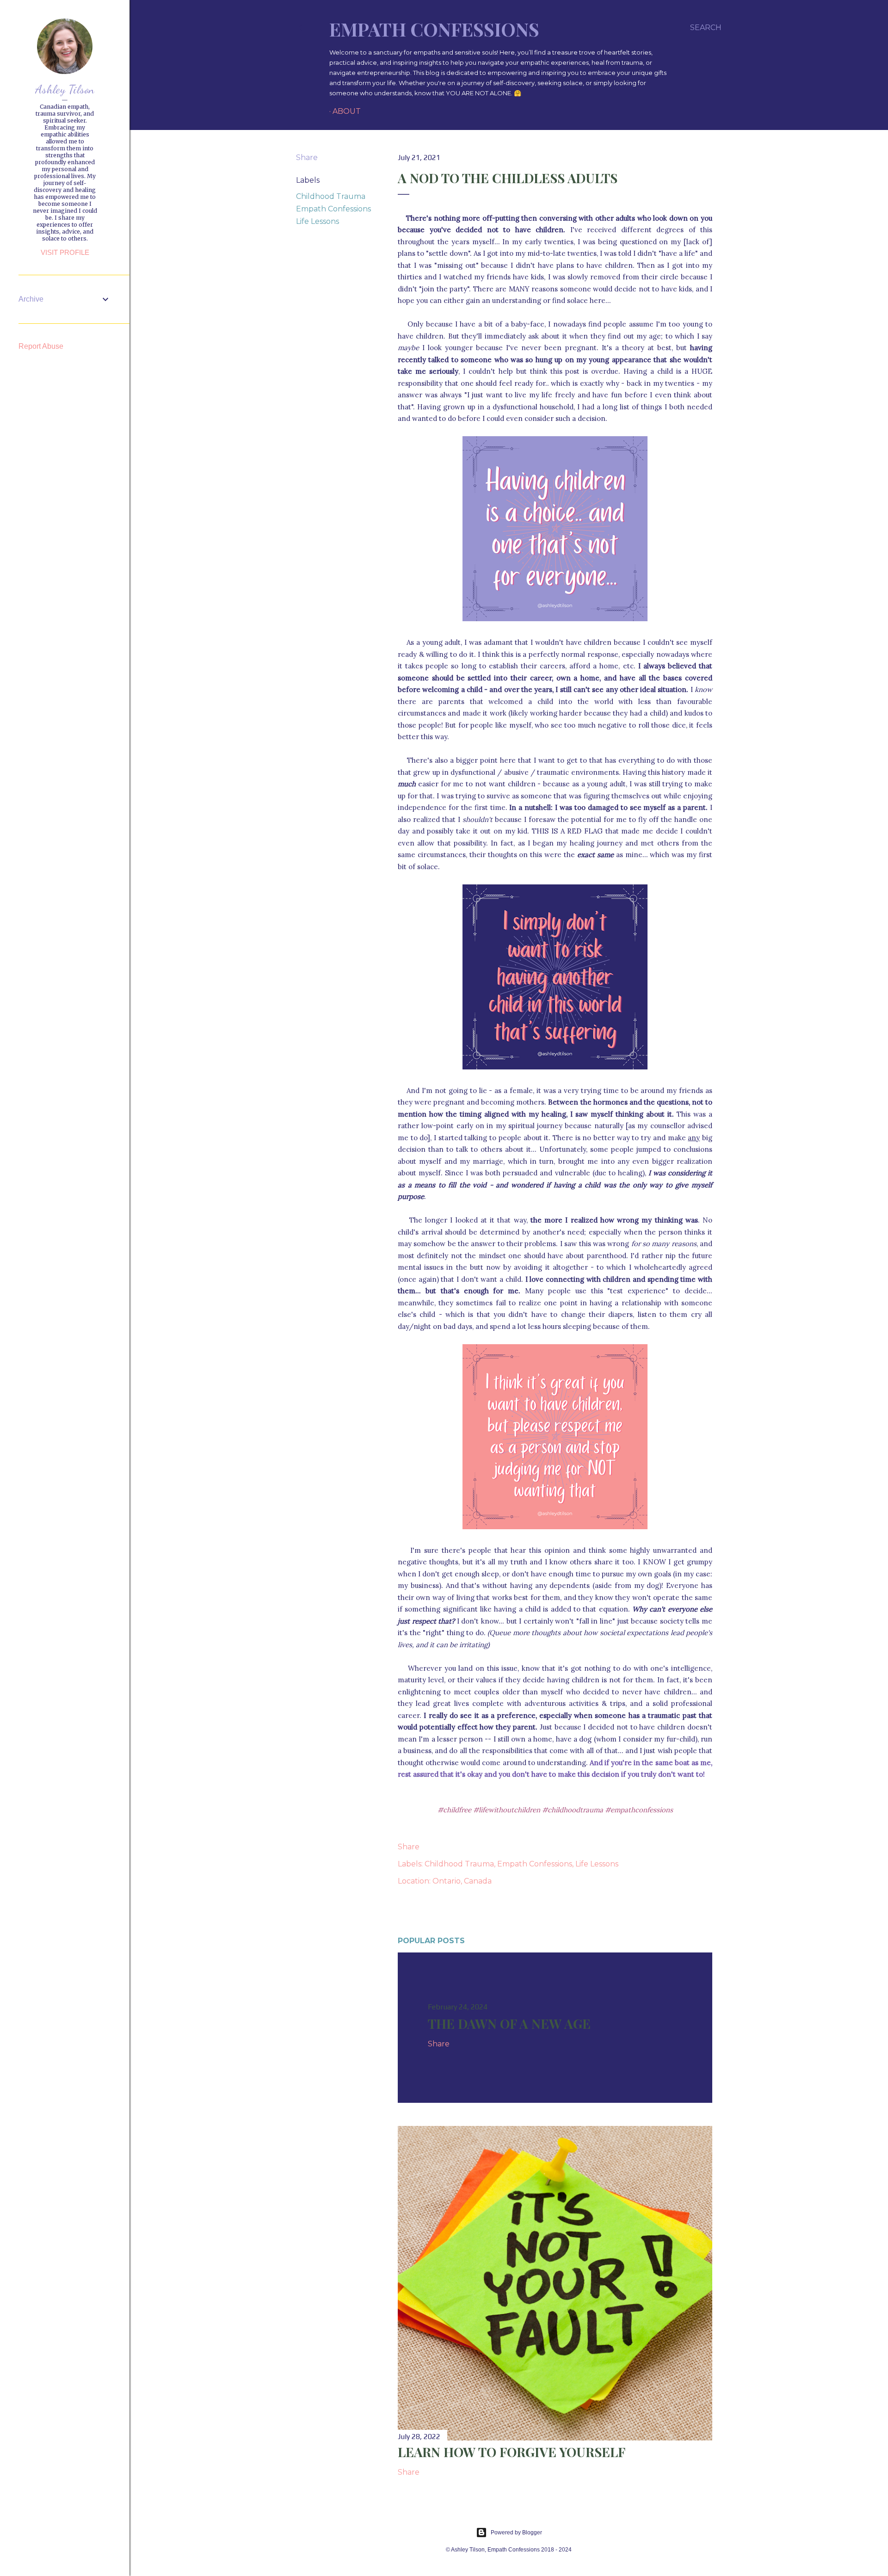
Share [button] (307, 158)
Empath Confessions (434, 29)
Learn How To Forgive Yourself (512, 2452)
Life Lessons (318, 221)
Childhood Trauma (331, 196)
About (347, 111)
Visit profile (65, 252)
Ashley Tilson (65, 89)
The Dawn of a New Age (509, 2023)
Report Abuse (41, 346)
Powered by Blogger (516, 2533)
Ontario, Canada (462, 1881)
